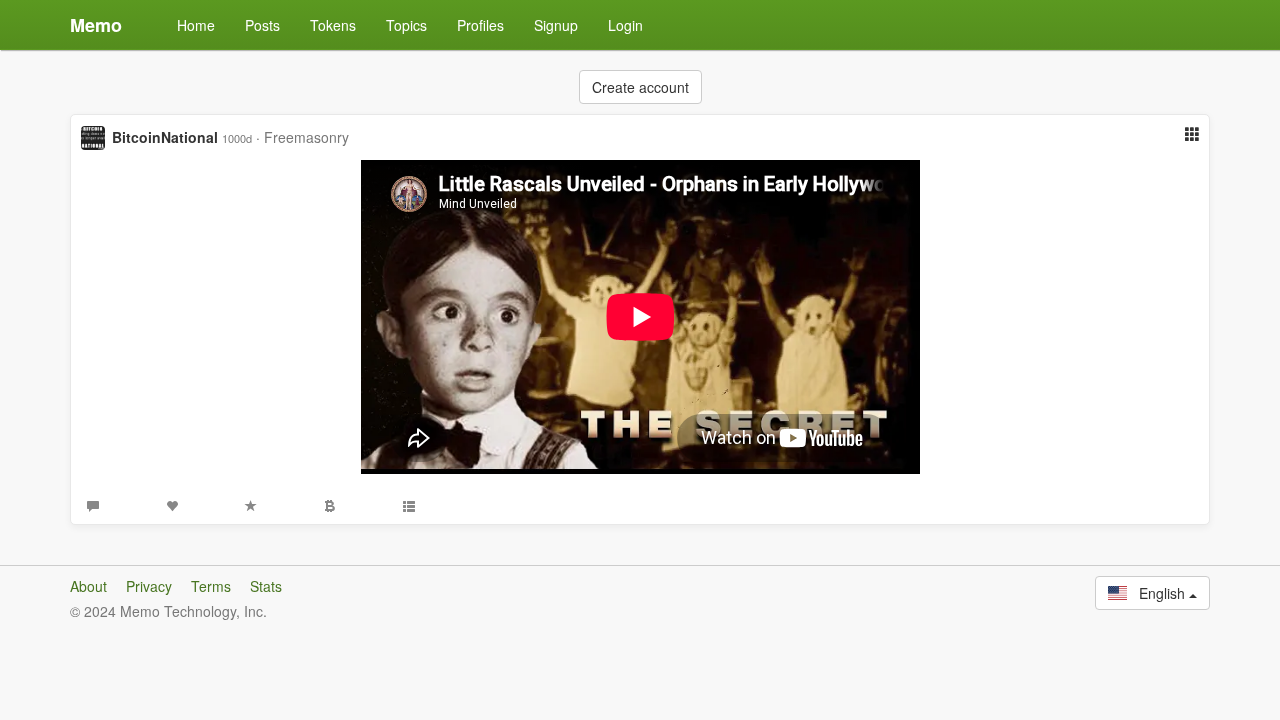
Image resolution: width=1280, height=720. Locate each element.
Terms (211, 586)
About (88, 586)
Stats (266, 586)
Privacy (149, 586)
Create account (640, 87)
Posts (262, 25)
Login (625, 25)
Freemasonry (306, 137)
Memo (96, 25)
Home (196, 25)
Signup (556, 25)
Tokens (333, 25)
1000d (237, 138)
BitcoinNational (165, 137)
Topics (406, 25)
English (1158, 593)
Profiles (480, 25)
